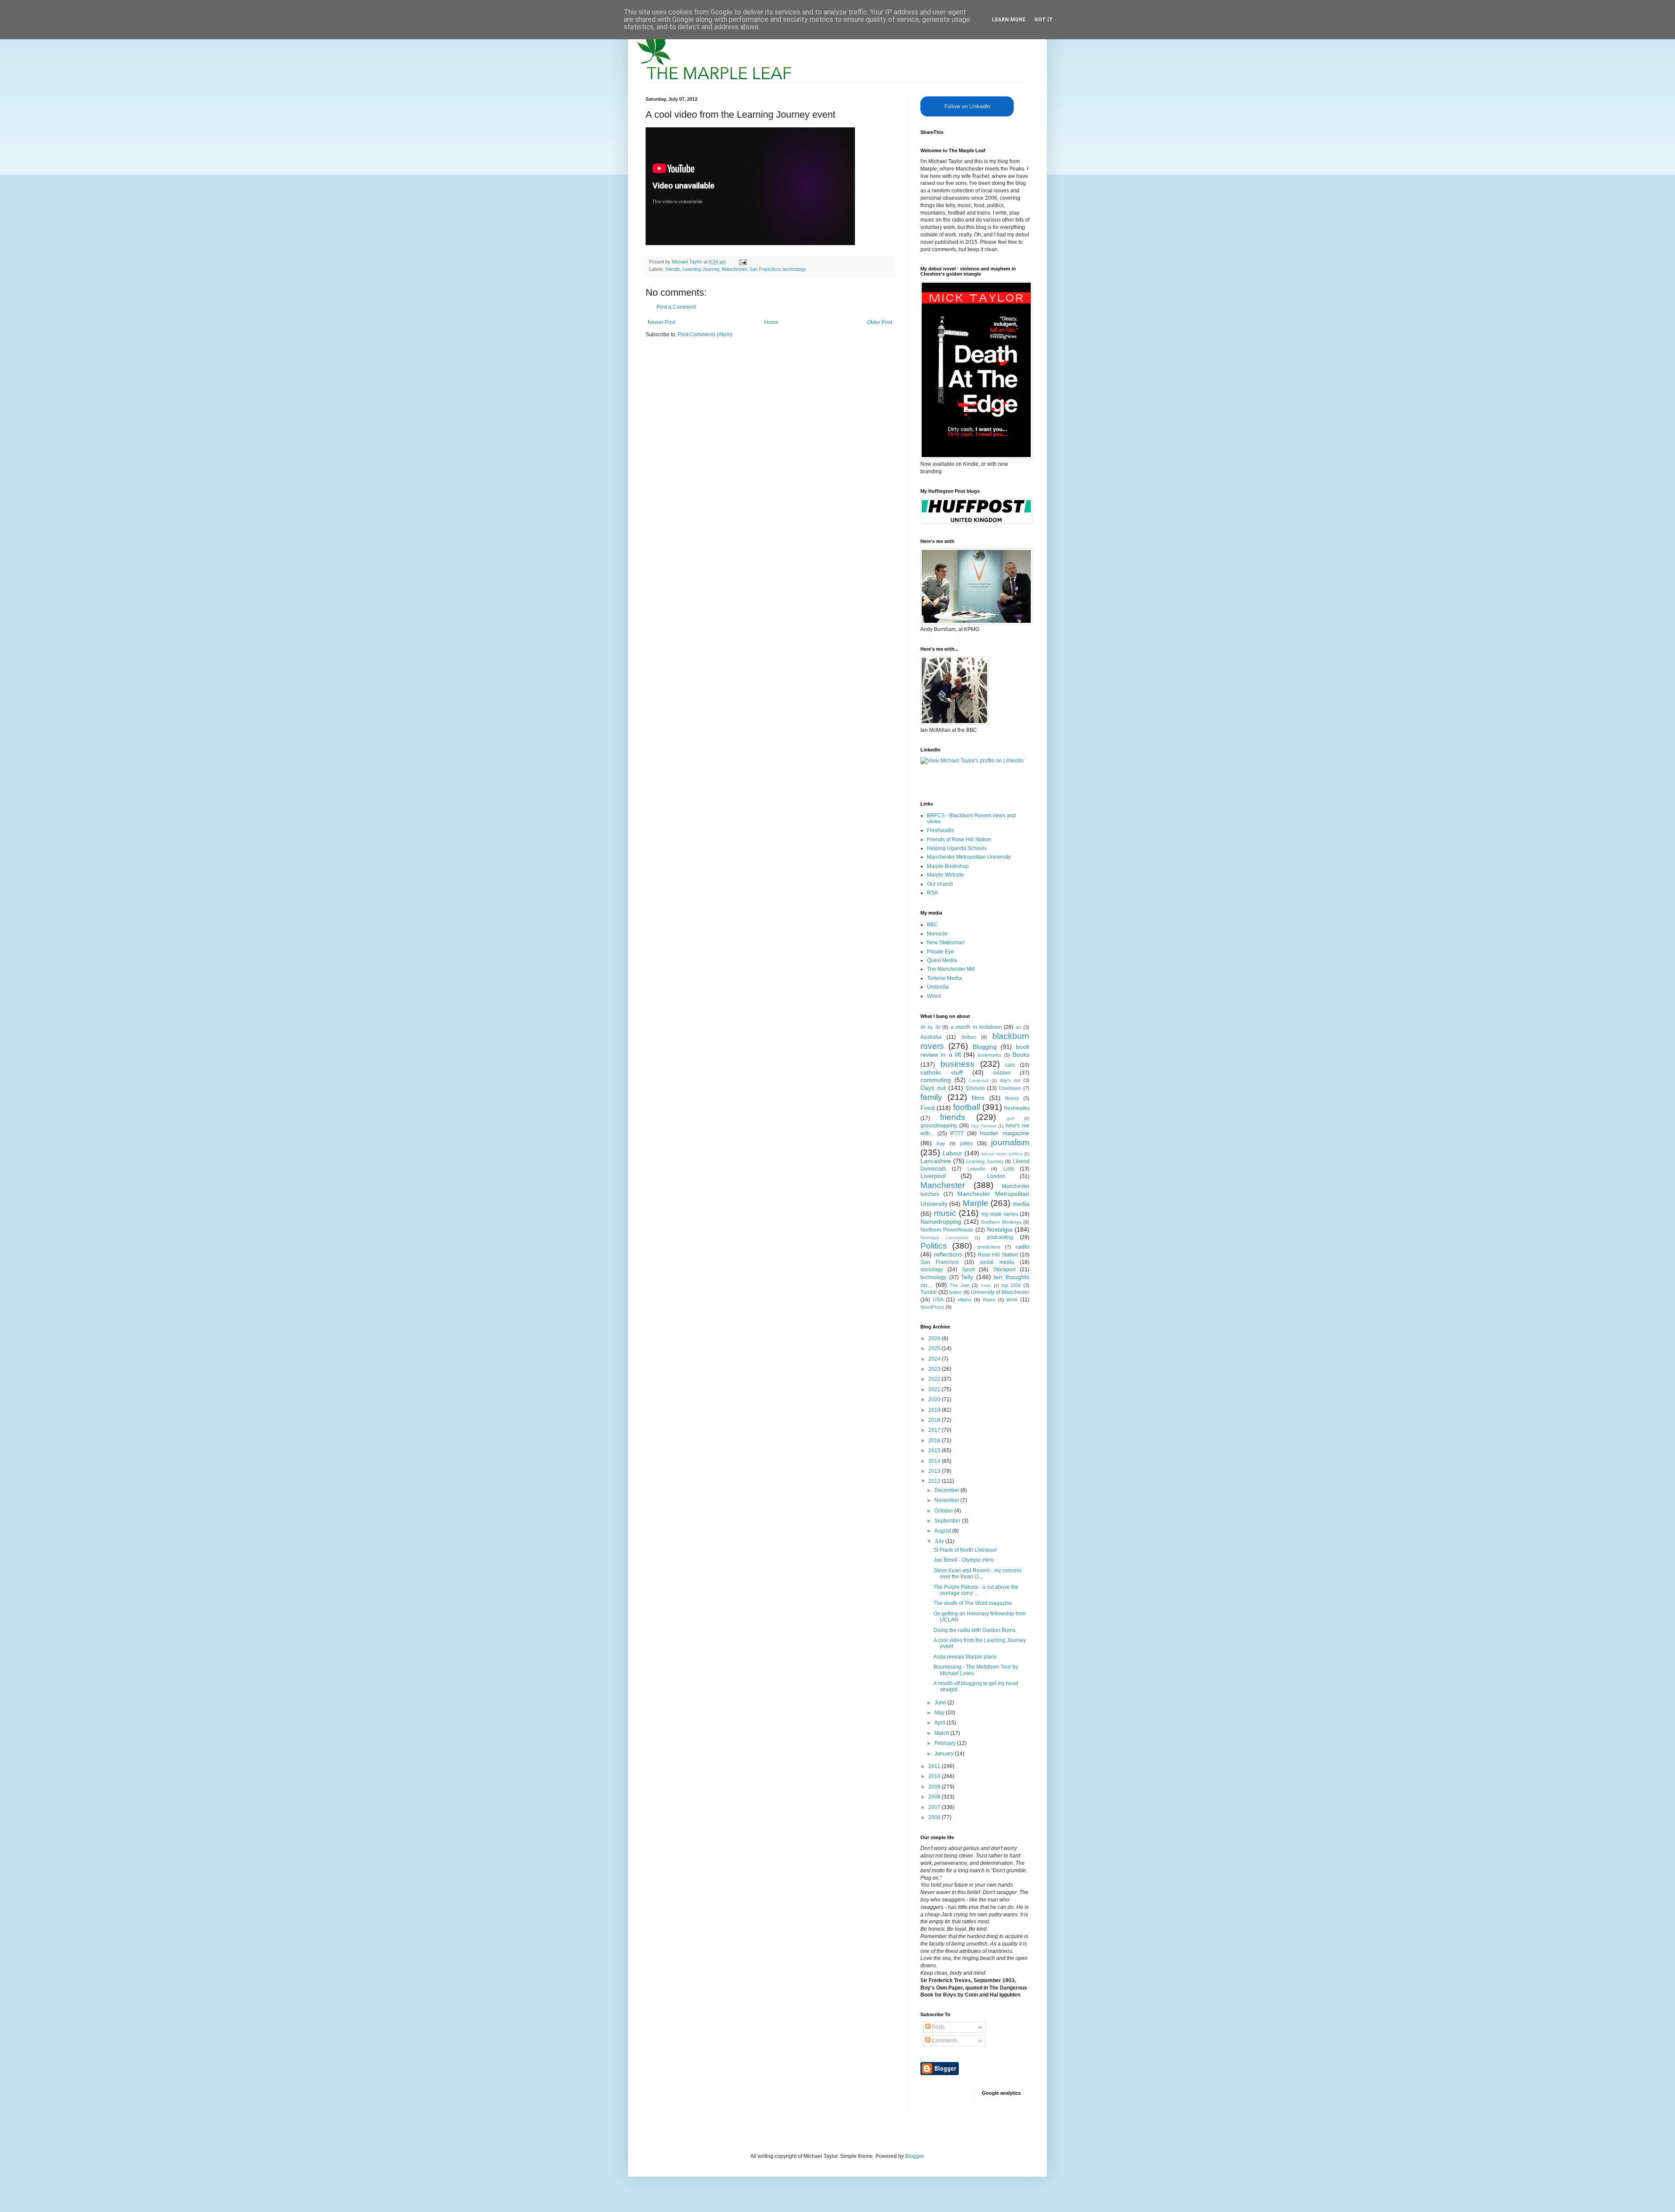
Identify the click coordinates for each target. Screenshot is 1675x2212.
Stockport (1004, 1270)
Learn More (1009, 20)
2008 (935, 1797)
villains (964, 1300)
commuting (936, 1080)
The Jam (960, 1285)
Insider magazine (1005, 1133)
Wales (989, 1300)
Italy (941, 1144)
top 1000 (1011, 1285)
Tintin (986, 1285)
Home (771, 322)
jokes (966, 1144)
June (941, 1703)
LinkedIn (976, 1169)
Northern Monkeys (1001, 1222)
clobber (1002, 1073)
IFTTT (957, 1133)
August (943, 1531)
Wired (934, 996)
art (1018, 1027)
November (947, 1500)
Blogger (914, 2156)
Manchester (734, 269)
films (978, 1098)
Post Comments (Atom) (705, 335)
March (942, 1733)
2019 (935, 1410)
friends (673, 269)
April (940, 1723)
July (940, 1541)
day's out (1010, 1080)
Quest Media (942, 960)
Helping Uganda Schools (957, 848)
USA (938, 1300)
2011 (935, 1766)
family (931, 1097)
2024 (935, 1359)
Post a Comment (676, 307)
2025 (935, 1348)
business (957, 1064)
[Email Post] (742, 262)
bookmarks (990, 1055)
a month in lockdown (976, 1027)
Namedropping (941, 1222)
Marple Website (945, 875)
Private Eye (940, 952)
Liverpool (933, 1176)
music (945, 1213)
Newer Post (661, 322)
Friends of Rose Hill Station (959, 840)
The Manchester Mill (951, 969)
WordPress (932, 1307)
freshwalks (1017, 1108)
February (946, 1743)
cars (1010, 1065)
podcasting (1000, 1237)
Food (928, 1108)
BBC (932, 925)
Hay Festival (984, 1126)
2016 (935, 1441)
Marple (976, 1203)
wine (1012, 1300)
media (1021, 1204)
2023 (935, 1369)
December (947, 1490)
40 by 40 (930, 1027)
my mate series (1000, 1214)
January (945, 1754)
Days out (933, 1088)
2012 (935, 1481)
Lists (1009, 1169)
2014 (935, 1461)
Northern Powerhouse (947, 1230)
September (948, 1521)
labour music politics (1002, 1154)
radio (1022, 1246)
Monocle (937, 934)
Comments (944, 2041)
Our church (940, 884)
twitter (955, 1292)
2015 (935, 1451)
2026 (935, 1338)
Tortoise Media (944, 978)
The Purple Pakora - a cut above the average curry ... (976, 1590)
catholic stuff (942, 1072)
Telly (967, 1277)
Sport (968, 1270)
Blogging (985, 1047)
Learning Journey (701, 269)
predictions (989, 1247)
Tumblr (929, 1292)
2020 (935, 1400)
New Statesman (946, 942)
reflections (948, 1254)
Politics (934, 1246)
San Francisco (765, 269)
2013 (935, 1471)
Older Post (880, 322)
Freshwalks (940, 830)
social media (997, 1262)
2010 (935, 1776)
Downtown (1010, 1088)
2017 (935, 1430)
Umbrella (938, 987)
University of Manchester (1000, 1292)
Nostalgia (1000, 1229)
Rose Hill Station (998, 1255)
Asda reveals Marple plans (965, 1657)
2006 (935, 1817)
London (996, 1176)
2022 (935, 1379)
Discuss (976, 1088)
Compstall (979, 1080)
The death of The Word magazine (973, 1603)
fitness (1012, 1098)
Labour (952, 1153)
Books (1021, 1055)
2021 (935, 1389)
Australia (931, 1037)
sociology (932, 1270)
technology (795, 269)
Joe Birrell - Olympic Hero (964, 1560)
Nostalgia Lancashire (944, 1237)
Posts (938, 2027)
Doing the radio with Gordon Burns (974, 1630)
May (940, 1713)
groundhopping (939, 1126)
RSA (932, 893)
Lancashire (936, 1161)
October (944, 1511)
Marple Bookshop (948, 866)
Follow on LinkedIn (967, 106)
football (967, 1107)
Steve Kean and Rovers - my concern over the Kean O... (978, 1574)
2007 (935, 1807)
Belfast (969, 1037)
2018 (935, 1420)
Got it (1044, 20)
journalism (1010, 1142)
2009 (935, 1787)
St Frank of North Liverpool (965, 1550)
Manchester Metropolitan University (969, 857)
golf (1010, 1118)
